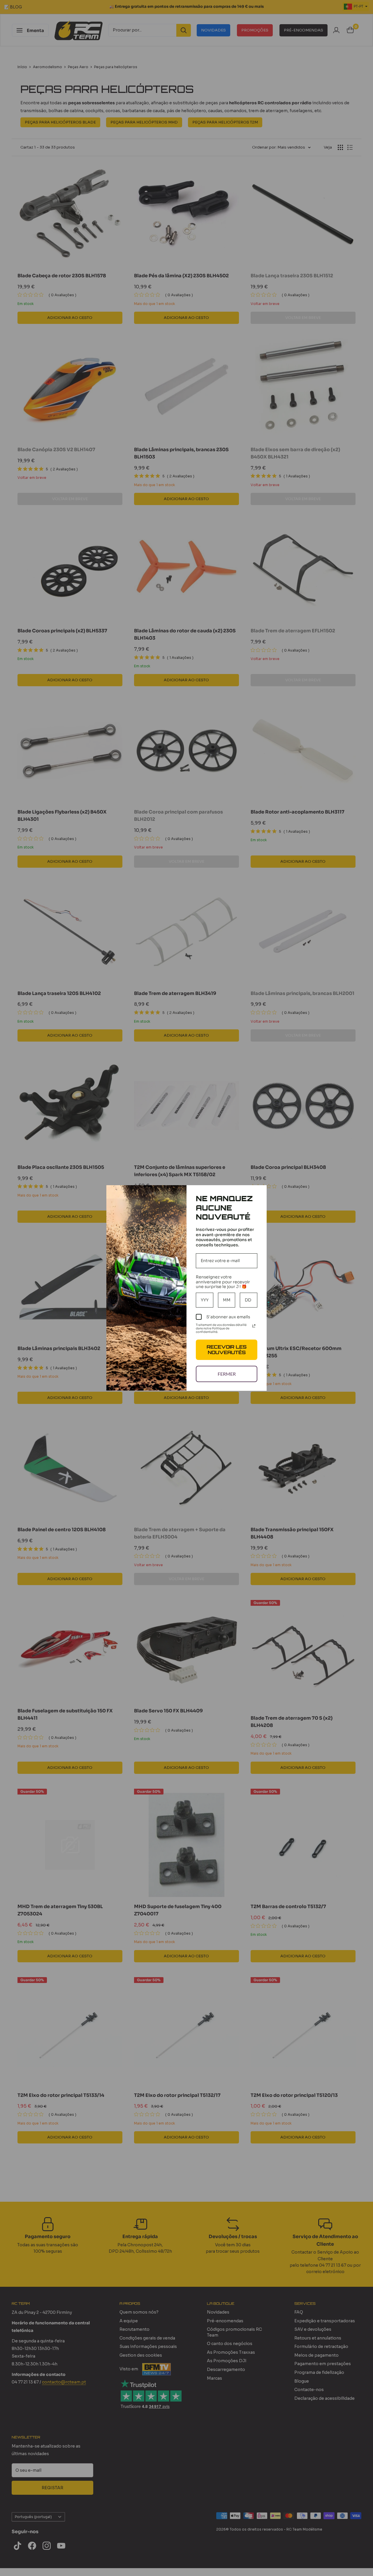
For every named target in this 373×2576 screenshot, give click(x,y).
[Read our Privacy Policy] (254, 1326)
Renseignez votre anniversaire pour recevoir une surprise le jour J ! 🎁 (223, 1282)
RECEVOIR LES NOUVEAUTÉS (227, 1350)
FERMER (227, 1374)
